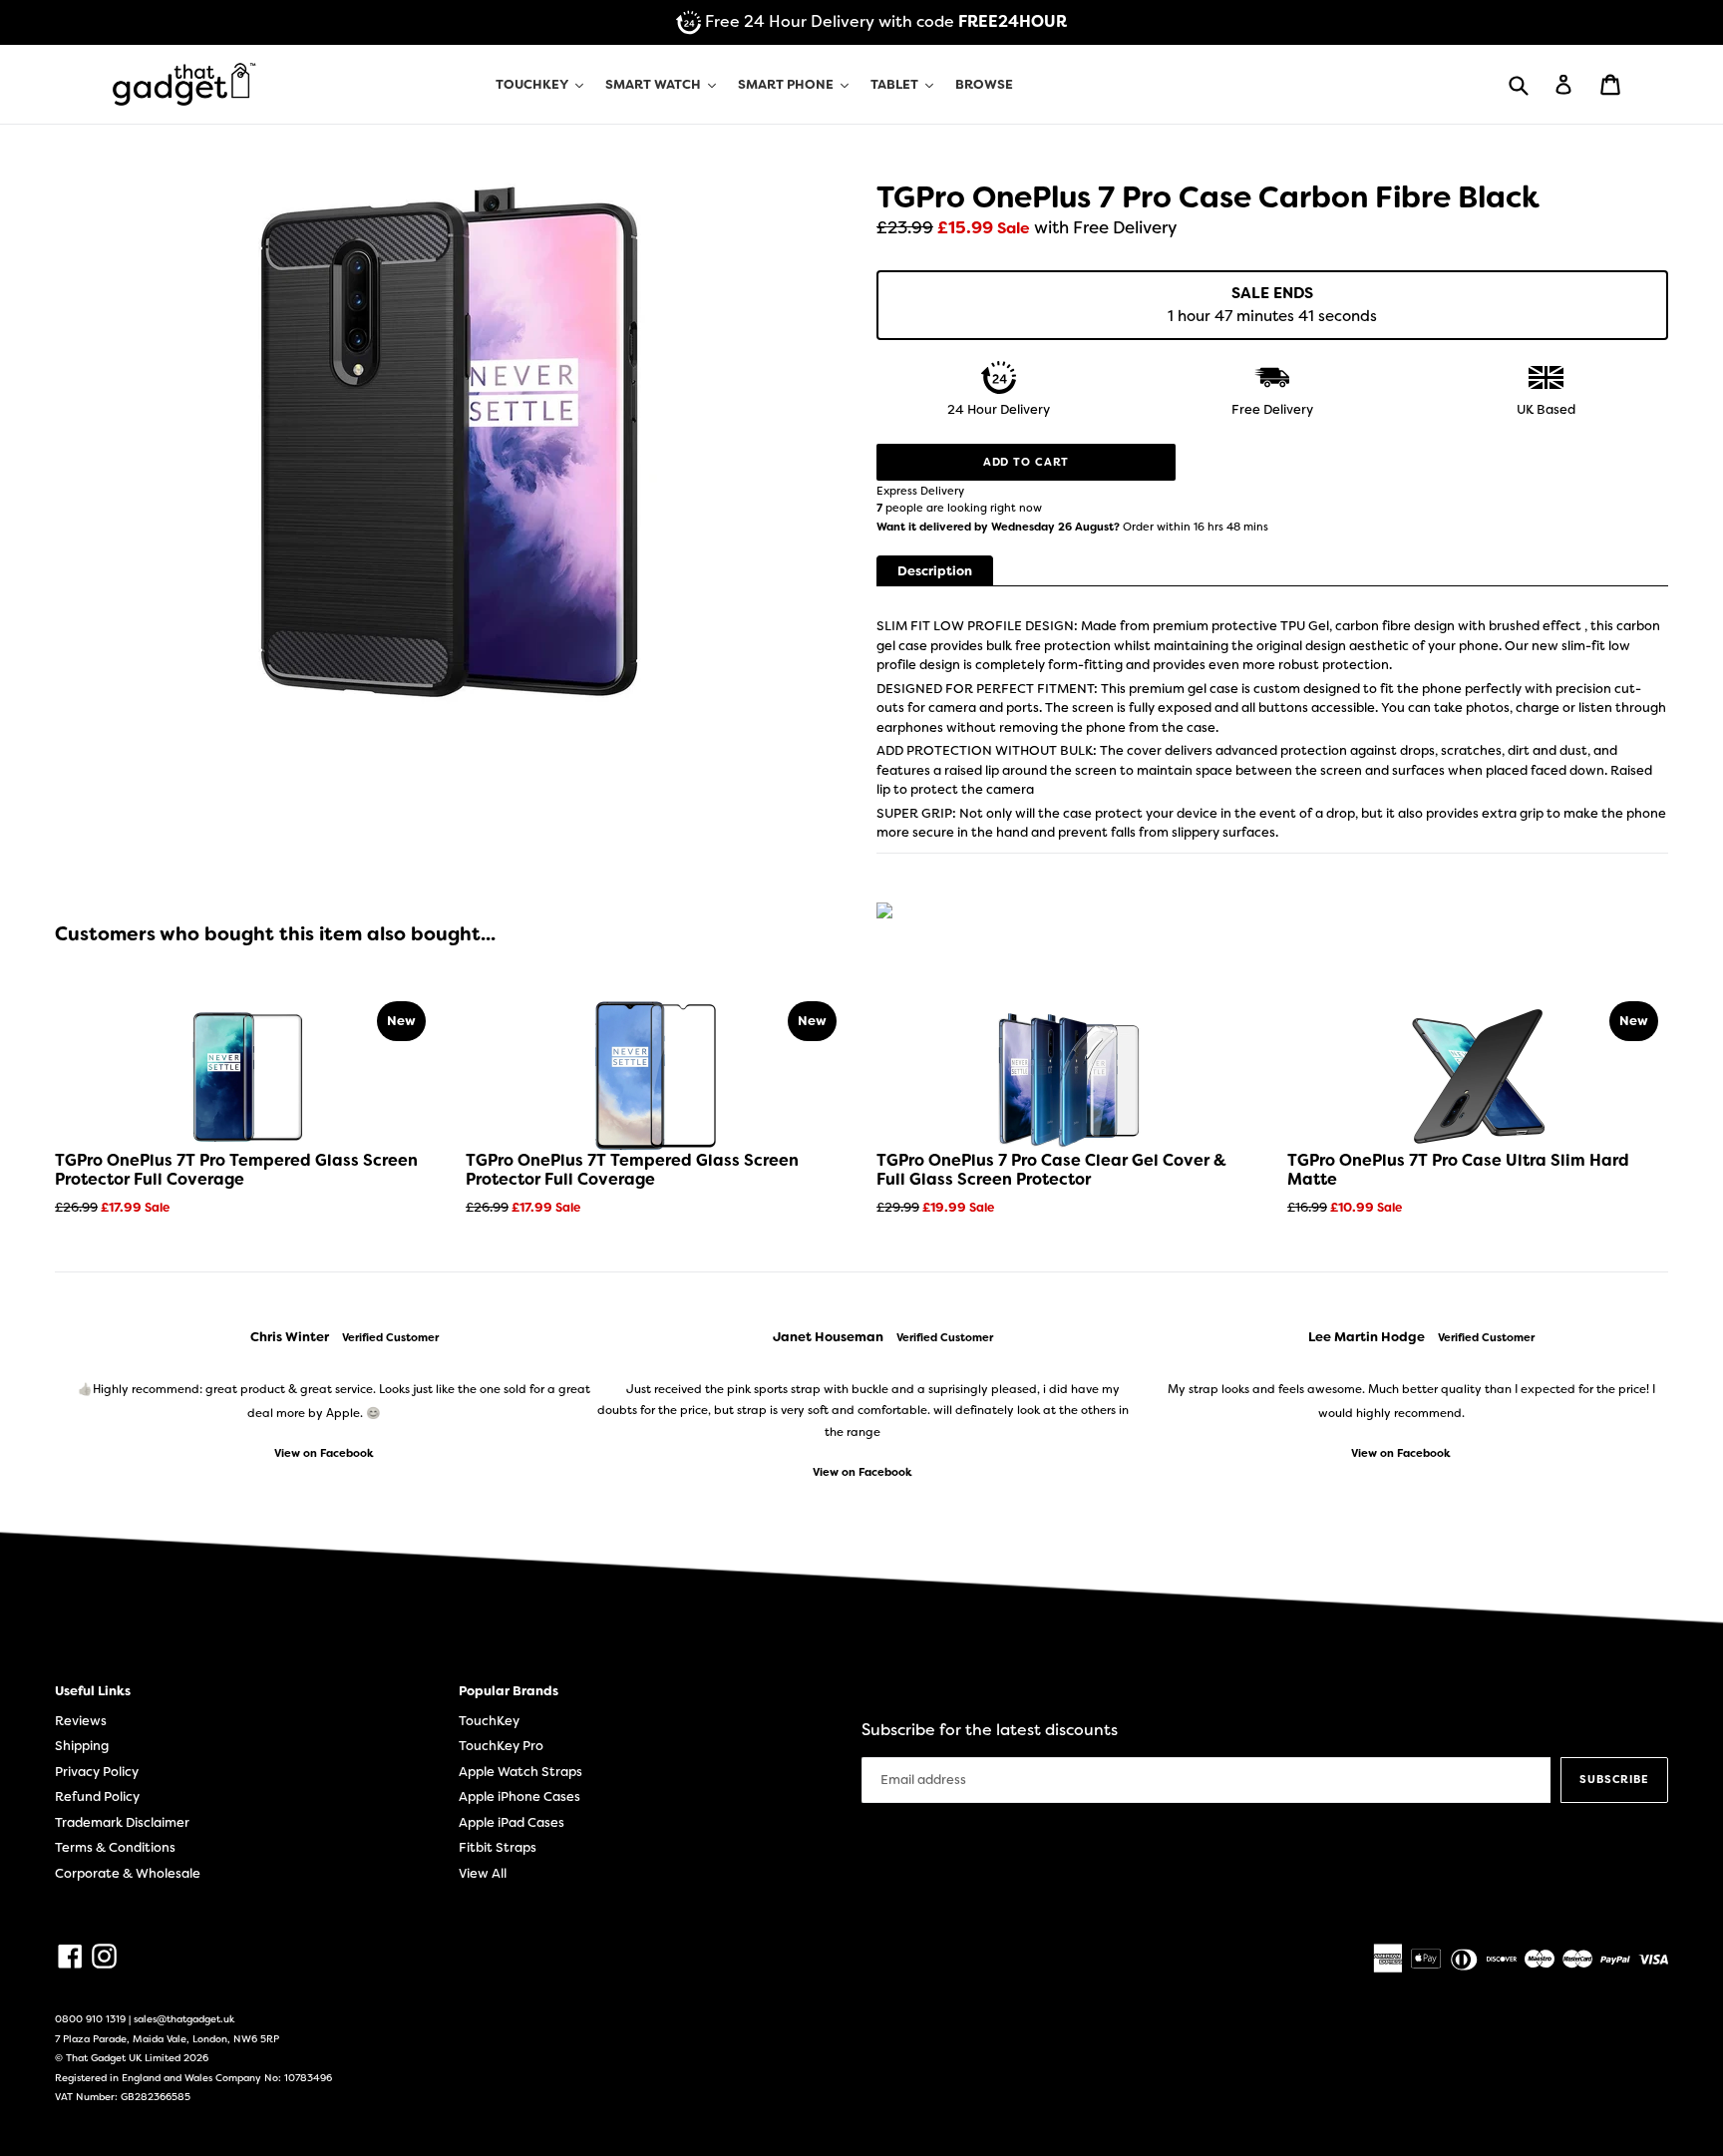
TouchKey (489, 1721)
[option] (324, 1395)
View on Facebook (324, 1453)
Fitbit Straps (498, 1847)
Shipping (82, 1746)
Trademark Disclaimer (122, 1822)
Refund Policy (97, 1797)
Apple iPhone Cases (519, 1797)
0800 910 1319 (90, 2019)
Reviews (81, 1721)
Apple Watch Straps (520, 1772)
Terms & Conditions (115, 1847)
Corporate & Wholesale (128, 1873)
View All (483, 1873)
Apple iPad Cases (512, 1822)
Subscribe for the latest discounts (990, 1730)
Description (935, 571)
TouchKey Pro (501, 1746)
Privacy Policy (97, 1772)
